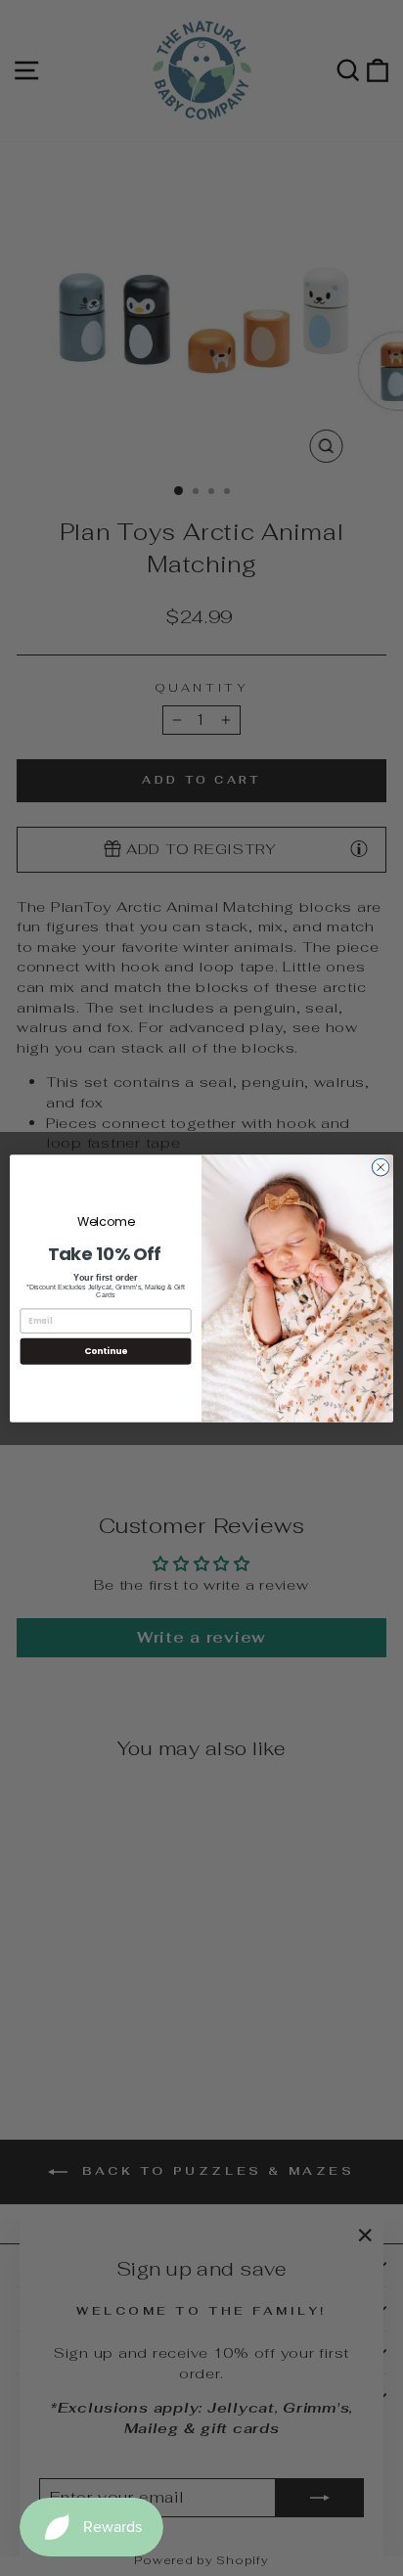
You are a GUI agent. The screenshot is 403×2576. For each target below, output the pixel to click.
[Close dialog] (381, 1167)
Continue (106, 1351)
